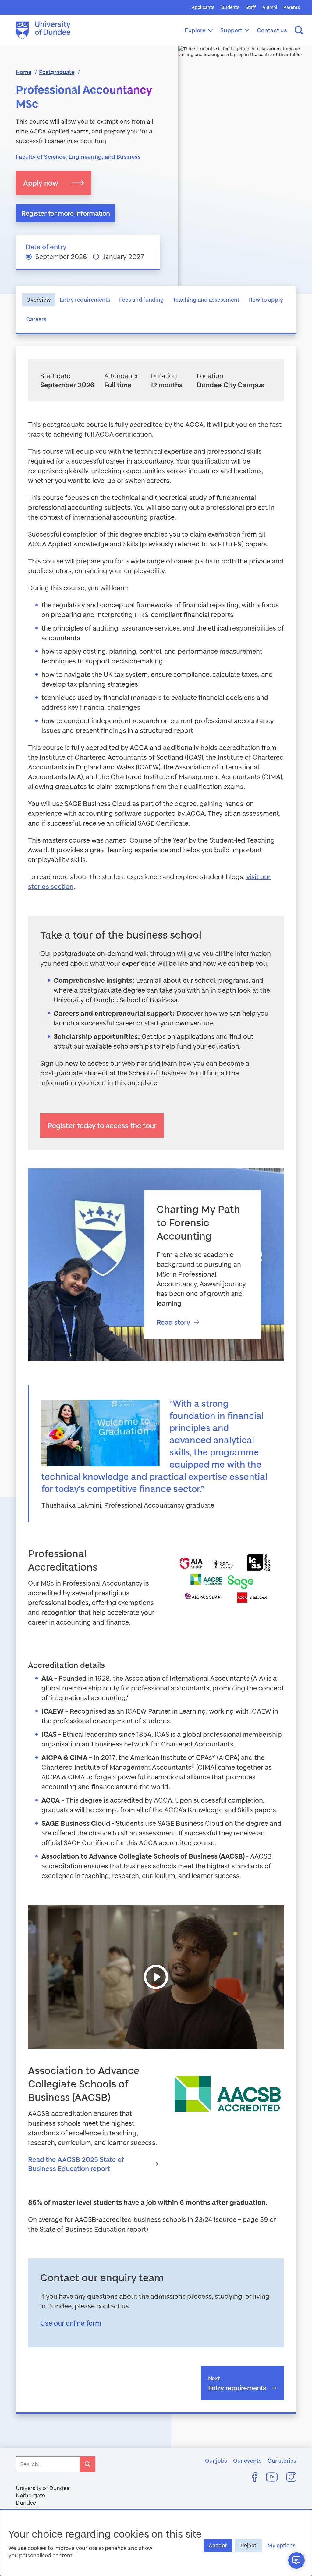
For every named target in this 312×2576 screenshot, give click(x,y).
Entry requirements (85, 300)
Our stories (282, 2461)
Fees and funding (142, 300)
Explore (195, 30)
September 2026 (61, 256)
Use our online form (71, 2323)
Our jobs (216, 2461)
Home (24, 72)
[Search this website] (299, 30)
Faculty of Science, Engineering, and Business (78, 157)
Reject (248, 2545)
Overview (39, 300)
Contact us (272, 30)
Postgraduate (57, 72)
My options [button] (282, 2545)
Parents (292, 7)
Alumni (270, 7)
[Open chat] (296, 2560)
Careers (36, 319)
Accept (218, 2545)
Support (231, 30)
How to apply (266, 300)
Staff (251, 7)
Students (230, 7)
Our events (247, 2461)
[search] (87, 2464)
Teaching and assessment (206, 300)
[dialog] (156, 2542)
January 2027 (123, 256)
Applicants (203, 7)
